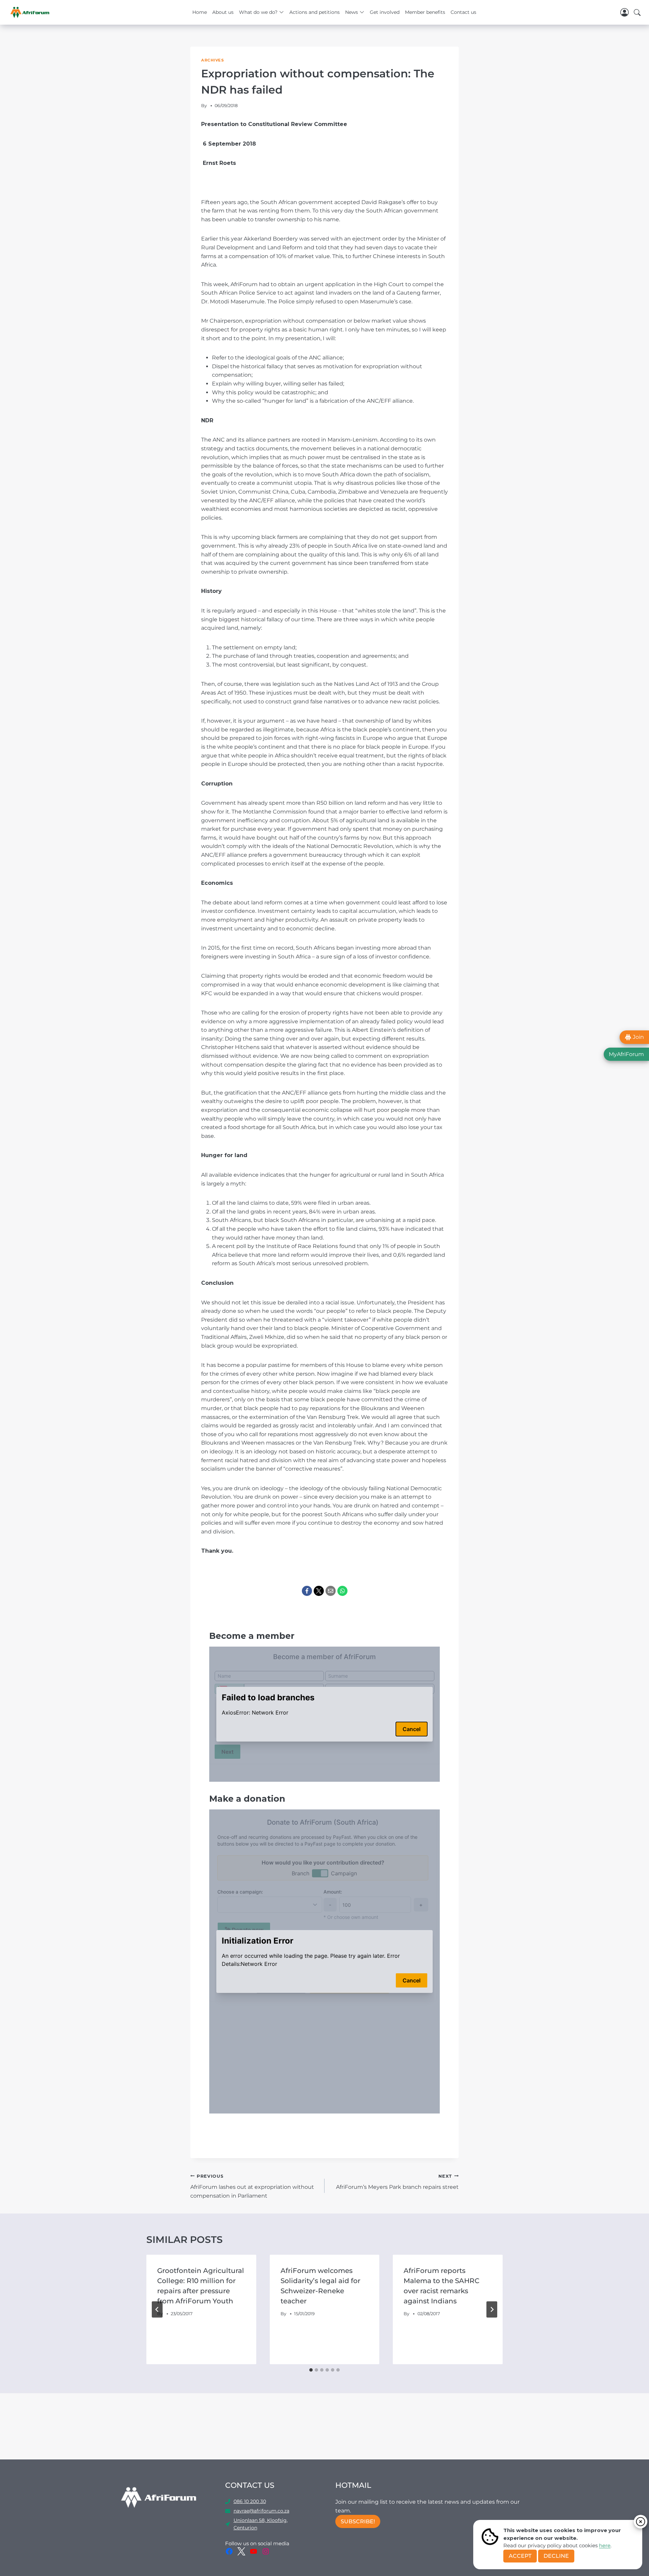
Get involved (385, 12)
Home (200, 12)
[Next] (492, 2309)
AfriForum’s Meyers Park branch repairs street (397, 2182)
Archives (212, 60)
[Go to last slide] (157, 2309)
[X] (319, 1591)
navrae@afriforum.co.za (261, 2511)
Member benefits (425, 12)
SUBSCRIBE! (358, 2521)
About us (223, 12)
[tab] (311, 2370)
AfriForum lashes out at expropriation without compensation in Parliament (252, 2186)
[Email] (331, 1591)
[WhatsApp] (342, 1591)
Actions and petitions (315, 12)
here (605, 2545)
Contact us (463, 12)
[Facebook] (307, 1591)
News (352, 12)
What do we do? (258, 12)
